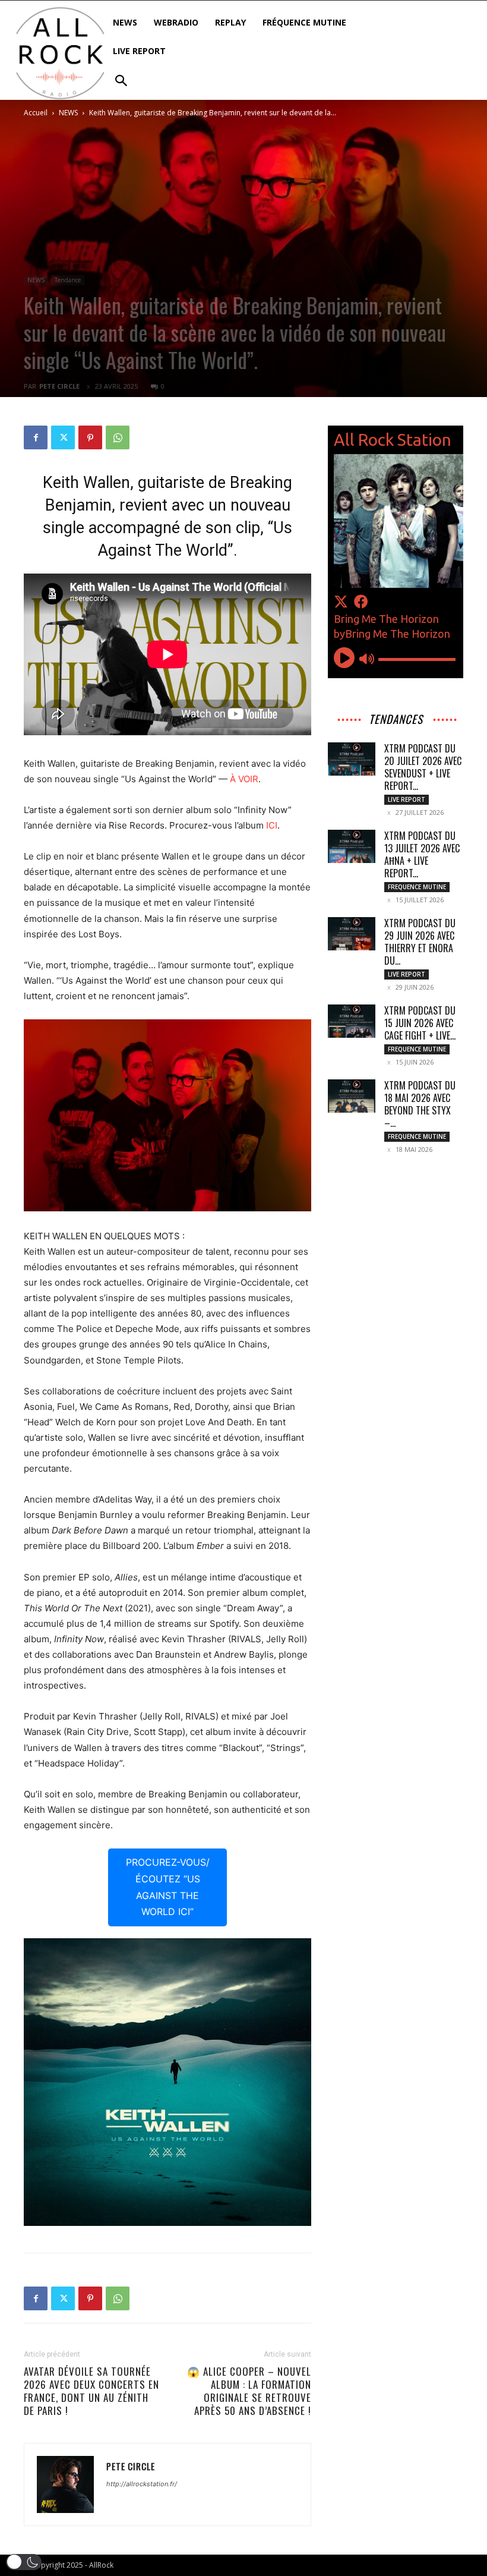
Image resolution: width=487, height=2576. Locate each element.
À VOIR (244, 779)
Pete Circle (59, 386)
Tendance (68, 280)
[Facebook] (36, 437)
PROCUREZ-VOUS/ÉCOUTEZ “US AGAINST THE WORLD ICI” (168, 1887)
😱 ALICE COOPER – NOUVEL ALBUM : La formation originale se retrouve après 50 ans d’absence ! (249, 2391)
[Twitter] (63, 437)
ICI (272, 825)
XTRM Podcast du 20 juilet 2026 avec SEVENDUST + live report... (423, 767)
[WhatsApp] (118, 437)
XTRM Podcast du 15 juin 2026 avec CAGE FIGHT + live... (420, 1023)
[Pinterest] (90, 437)
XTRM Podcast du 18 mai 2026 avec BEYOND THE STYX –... (420, 1104)
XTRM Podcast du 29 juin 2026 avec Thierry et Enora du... (420, 942)
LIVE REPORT (407, 799)
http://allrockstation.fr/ (142, 2484)
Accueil (36, 113)
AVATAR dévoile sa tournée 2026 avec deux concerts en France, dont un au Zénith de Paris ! (91, 2391)
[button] (24, 2562)
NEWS (68, 113)
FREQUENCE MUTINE (417, 887)
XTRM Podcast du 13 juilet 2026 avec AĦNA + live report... (422, 854)
